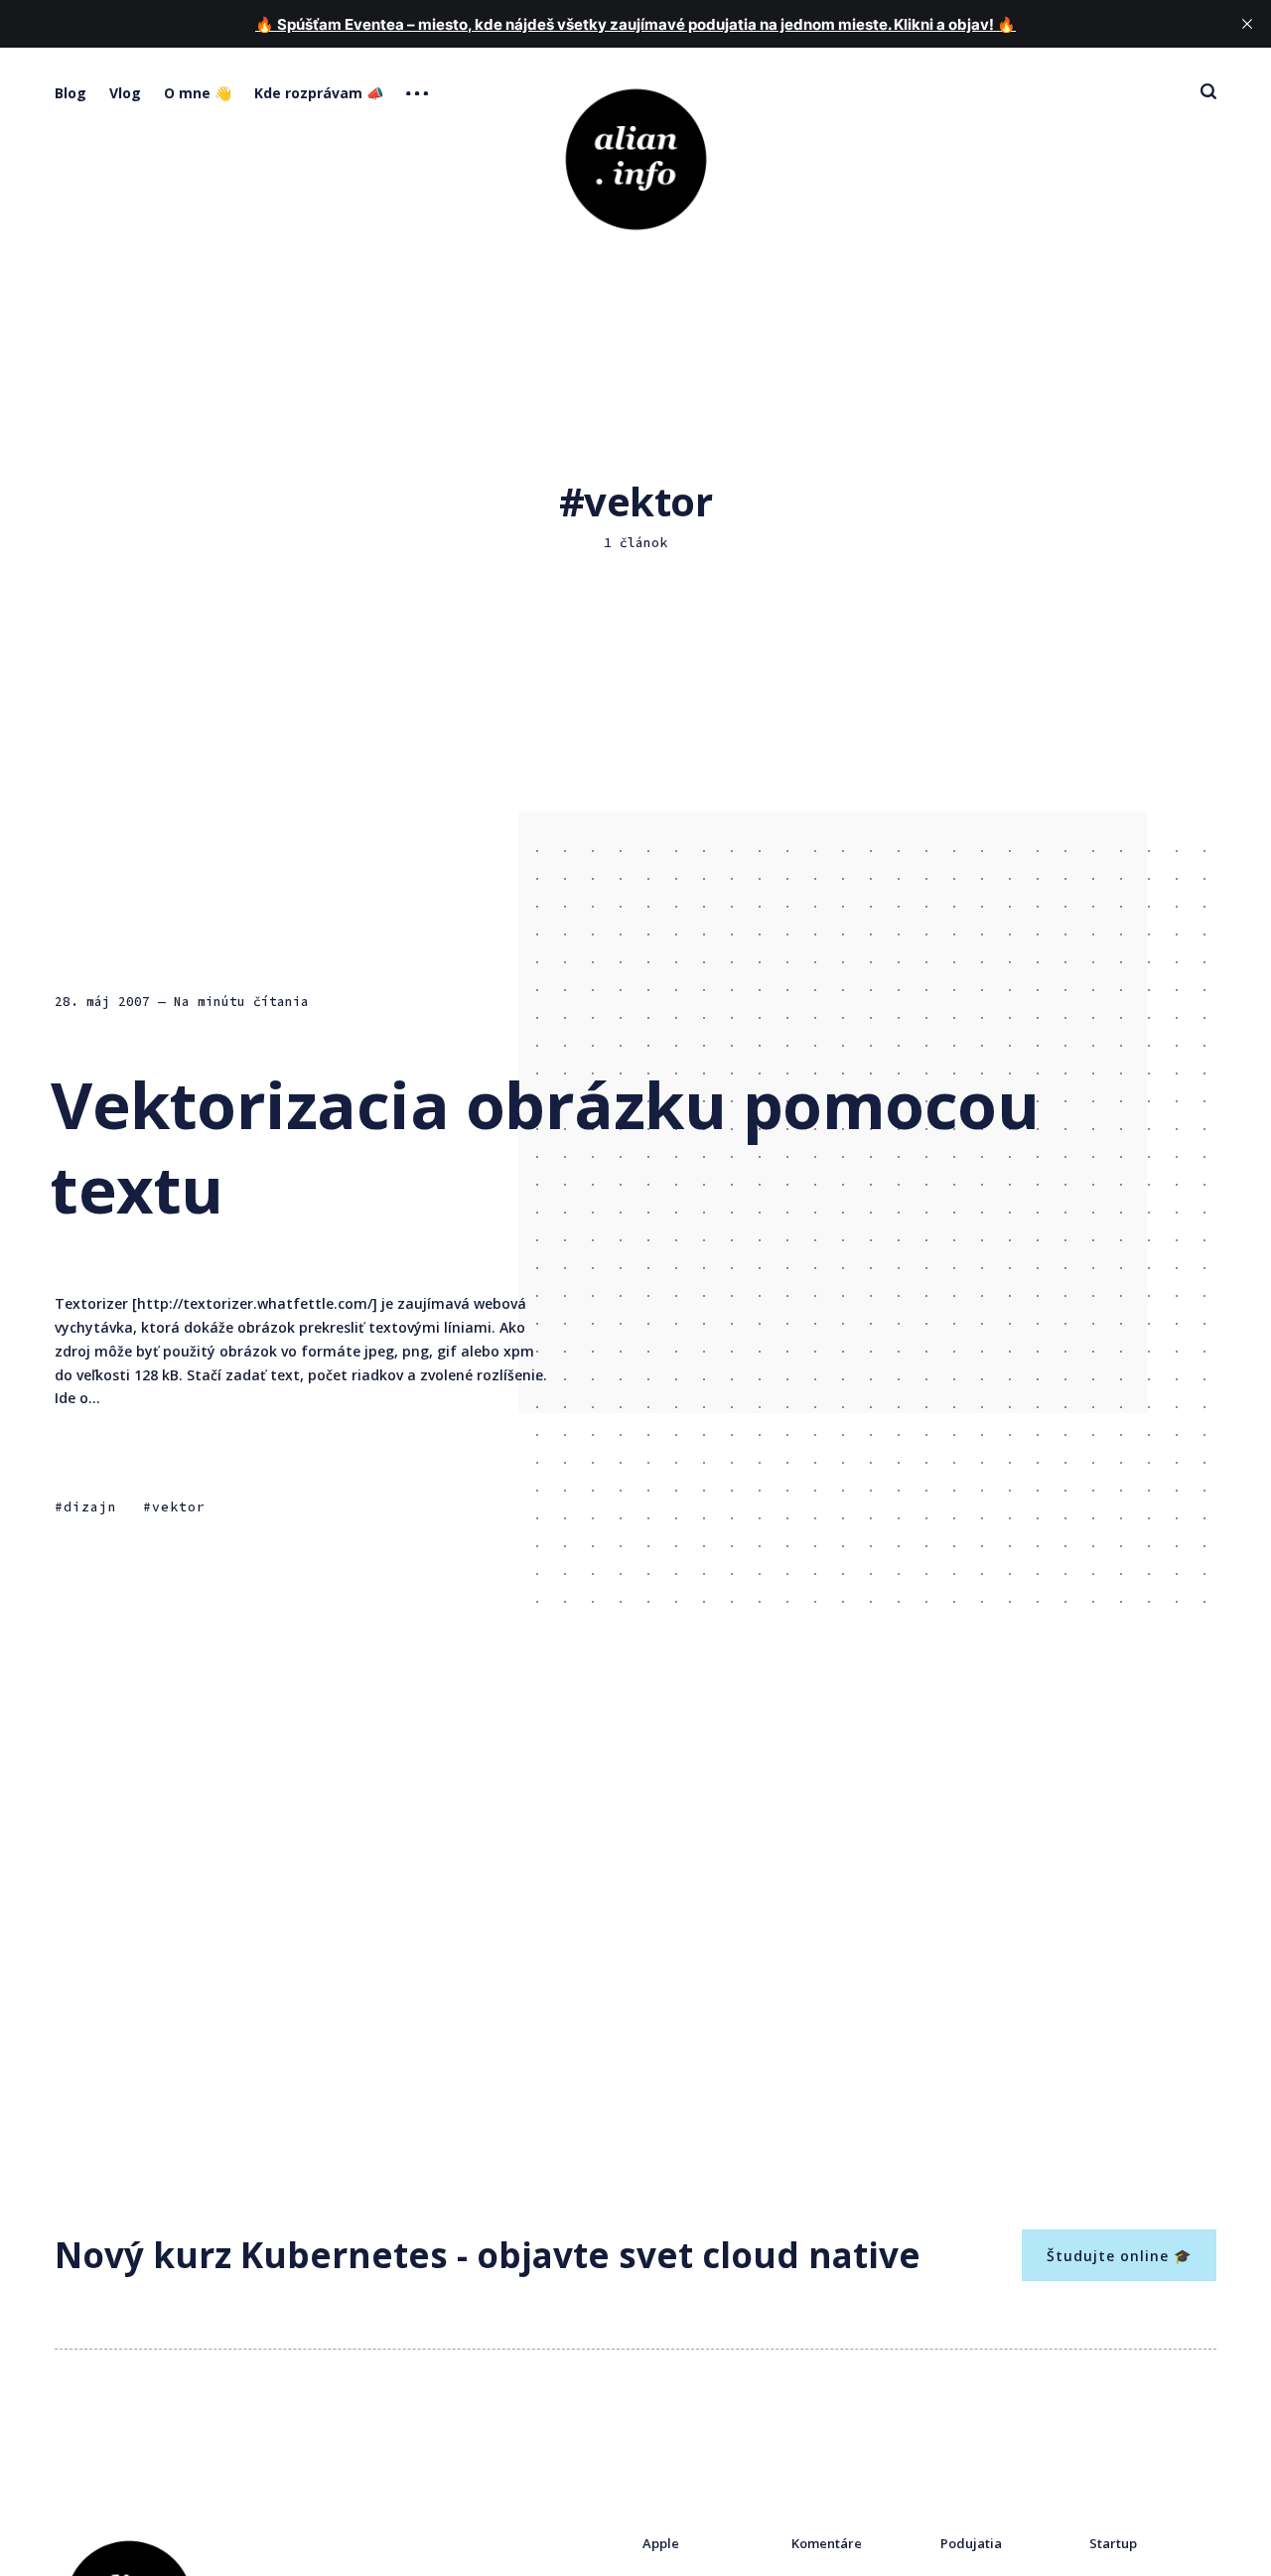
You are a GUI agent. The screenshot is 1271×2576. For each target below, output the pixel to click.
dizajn (90, 1507)
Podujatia (971, 2543)
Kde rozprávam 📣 (319, 93)
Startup (1113, 2543)
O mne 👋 (198, 93)
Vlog (125, 93)
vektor (179, 1507)
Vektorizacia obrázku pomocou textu (545, 1146)
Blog (71, 93)
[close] (1247, 24)
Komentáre (827, 2543)
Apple (661, 2543)
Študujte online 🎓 (1119, 2256)
